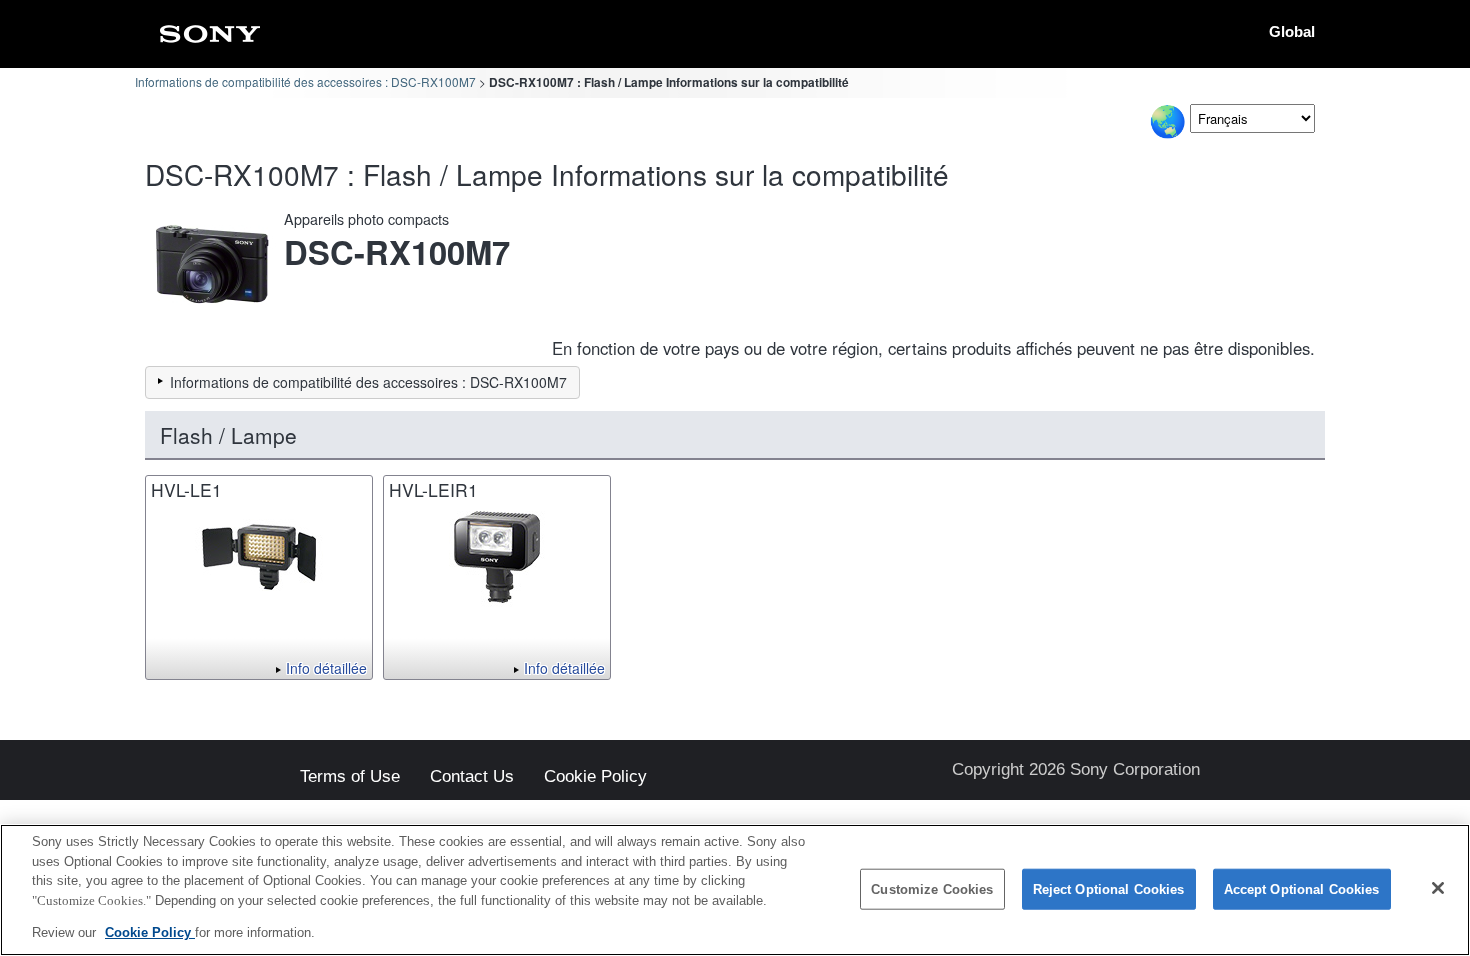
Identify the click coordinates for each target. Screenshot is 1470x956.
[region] (735, 890)
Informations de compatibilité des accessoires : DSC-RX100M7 (305, 81)
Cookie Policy (595, 777)
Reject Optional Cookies (1109, 889)
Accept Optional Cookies (1302, 889)
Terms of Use (350, 777)
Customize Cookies (932, 889)
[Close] (1438, 888)
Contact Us (472, 777)
